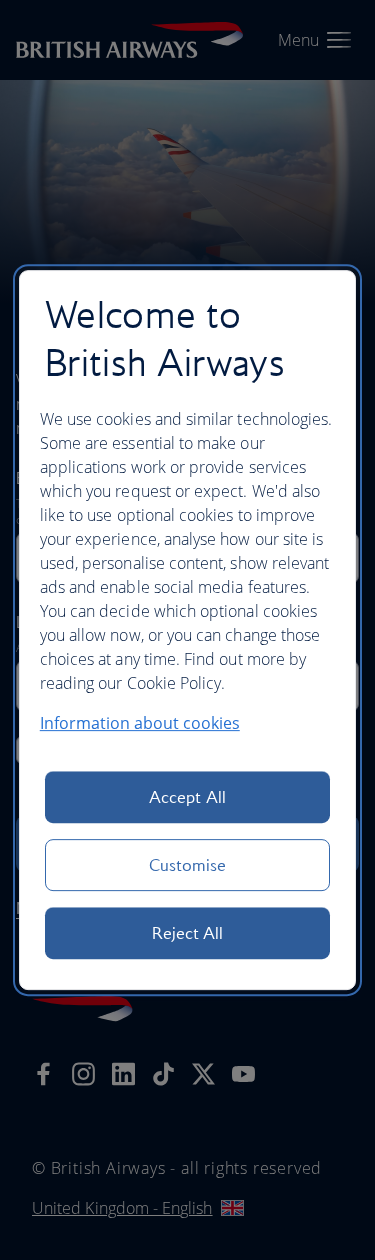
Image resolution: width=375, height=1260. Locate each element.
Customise (188, 865)
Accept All (187, 797)
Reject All (188, 933)
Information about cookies (140, 723)
